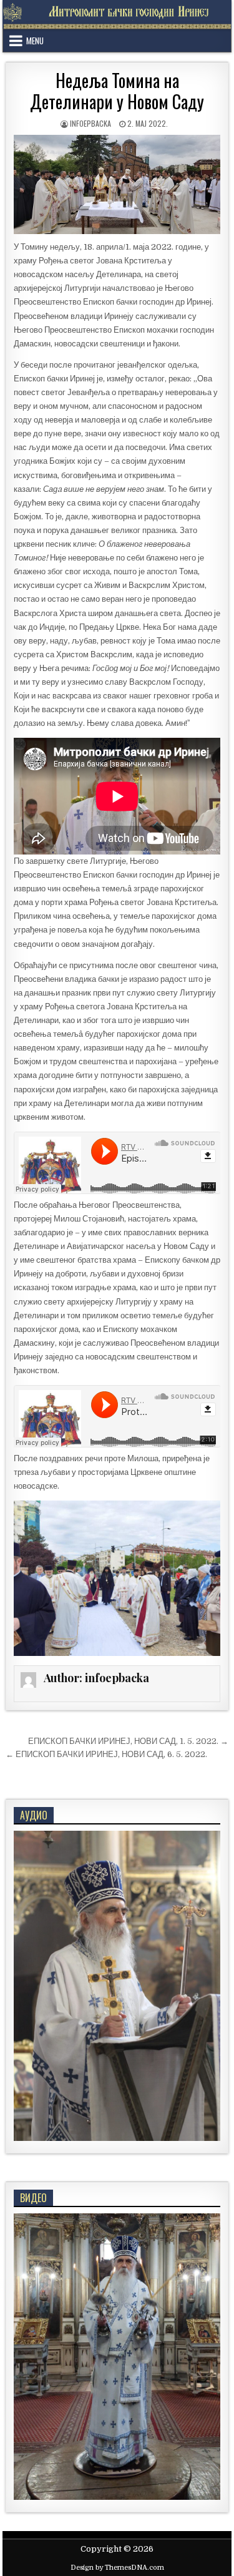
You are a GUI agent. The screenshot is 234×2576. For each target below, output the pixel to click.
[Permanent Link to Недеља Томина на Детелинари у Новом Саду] (117, 184)
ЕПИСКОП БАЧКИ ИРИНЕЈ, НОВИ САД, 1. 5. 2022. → (128, 1741)
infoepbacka (90, 123)
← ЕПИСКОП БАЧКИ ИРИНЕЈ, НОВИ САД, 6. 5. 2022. (106, 1754)
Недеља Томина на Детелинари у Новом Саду (117, 91)
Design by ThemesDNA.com (117, 2568)
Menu (35, 41)
